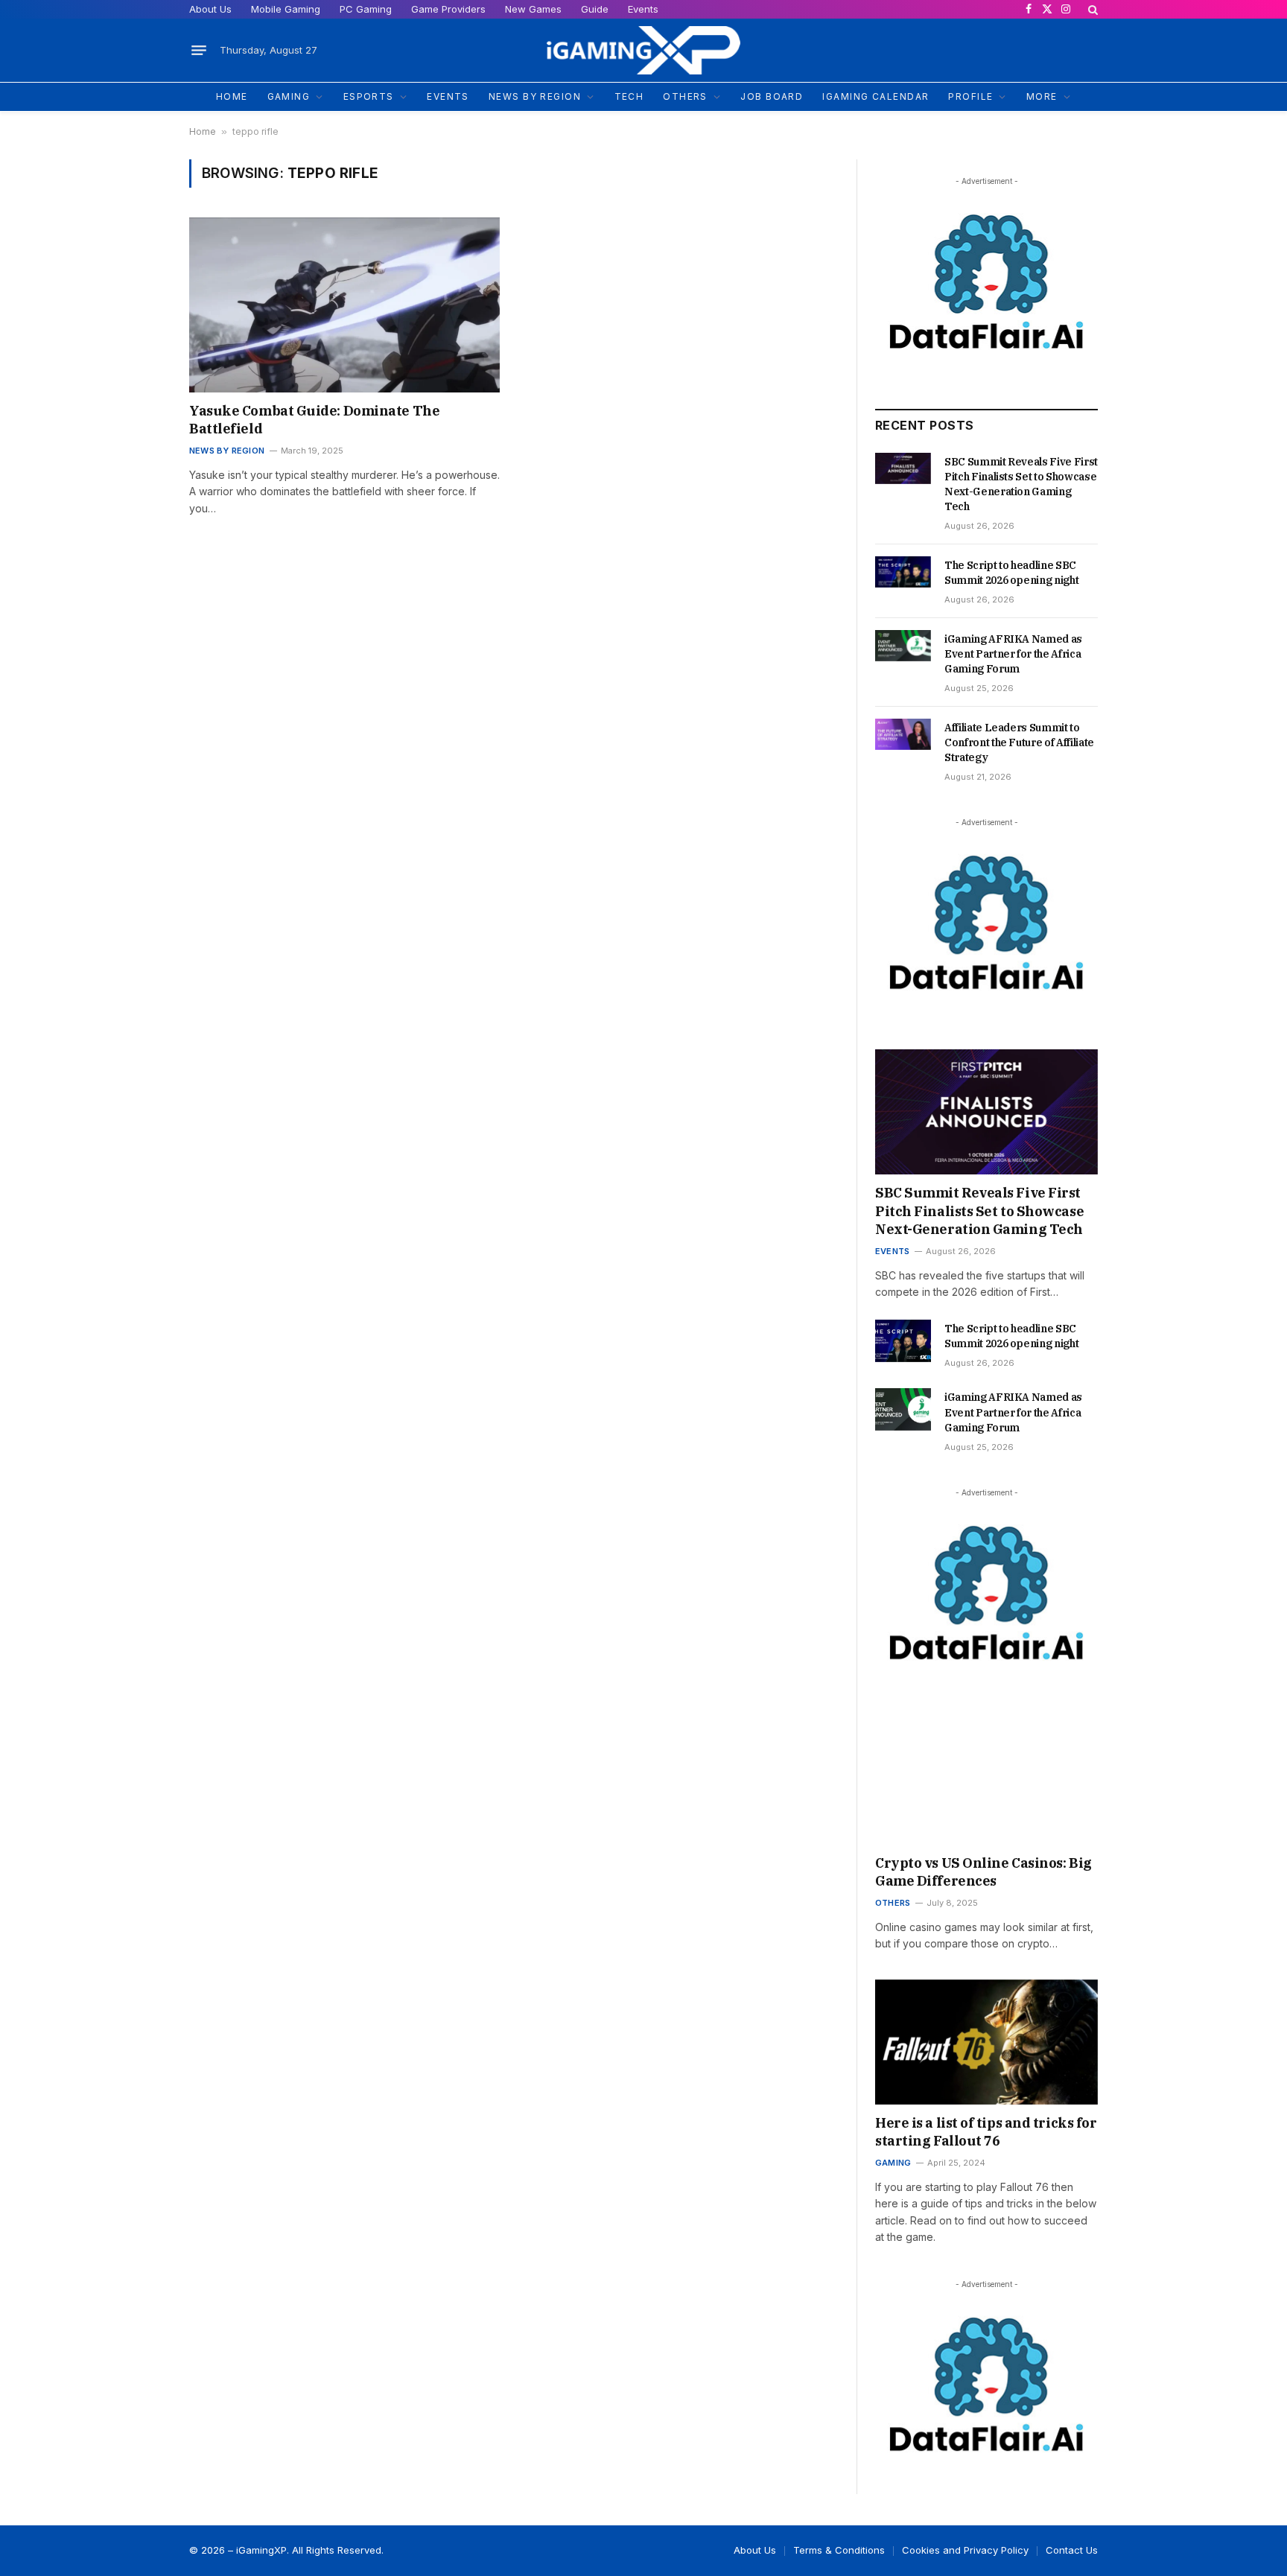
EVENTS (448, 96)
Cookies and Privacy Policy (965, 2550)
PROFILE (970, 96)
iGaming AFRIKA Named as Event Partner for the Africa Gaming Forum (1013, 654)
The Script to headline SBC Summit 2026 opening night (1011, 573)
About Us (210, 9)
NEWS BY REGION (535, 96)
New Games (533, 9)
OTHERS (685, 96)
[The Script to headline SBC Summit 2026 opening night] (903, 572)
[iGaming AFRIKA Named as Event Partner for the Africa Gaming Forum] (903, 646)
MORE (1042, 96)
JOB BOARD (772, 96)
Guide (595, 9)
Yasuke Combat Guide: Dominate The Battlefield (314, 420)
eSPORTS (369, 96)
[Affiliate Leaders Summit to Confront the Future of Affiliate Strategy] (903, 734)
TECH (629, 96)
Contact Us (1072, 2550)
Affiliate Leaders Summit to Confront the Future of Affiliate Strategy (1019, 742)
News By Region (227, 451)
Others (893, 1903)
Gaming (893, 2163)
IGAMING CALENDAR (876, 96)
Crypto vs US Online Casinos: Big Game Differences (983, 1872)
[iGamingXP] (643, 50)
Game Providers (448, 9)
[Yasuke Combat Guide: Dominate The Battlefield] (344, 305)
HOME (232, 96)
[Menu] (199, 51)
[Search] (1091, 9)
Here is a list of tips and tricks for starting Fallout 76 (986, 2132)
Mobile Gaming (286, 9)
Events (643, 9)
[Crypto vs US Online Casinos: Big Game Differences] (986, 1782)
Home (203, 131)
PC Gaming (366, 9)
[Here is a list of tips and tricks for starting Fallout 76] (986, 2042)
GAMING (289, 96)
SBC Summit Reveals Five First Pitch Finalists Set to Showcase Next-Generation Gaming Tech (1021, 484)
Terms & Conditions (839, 2550)
